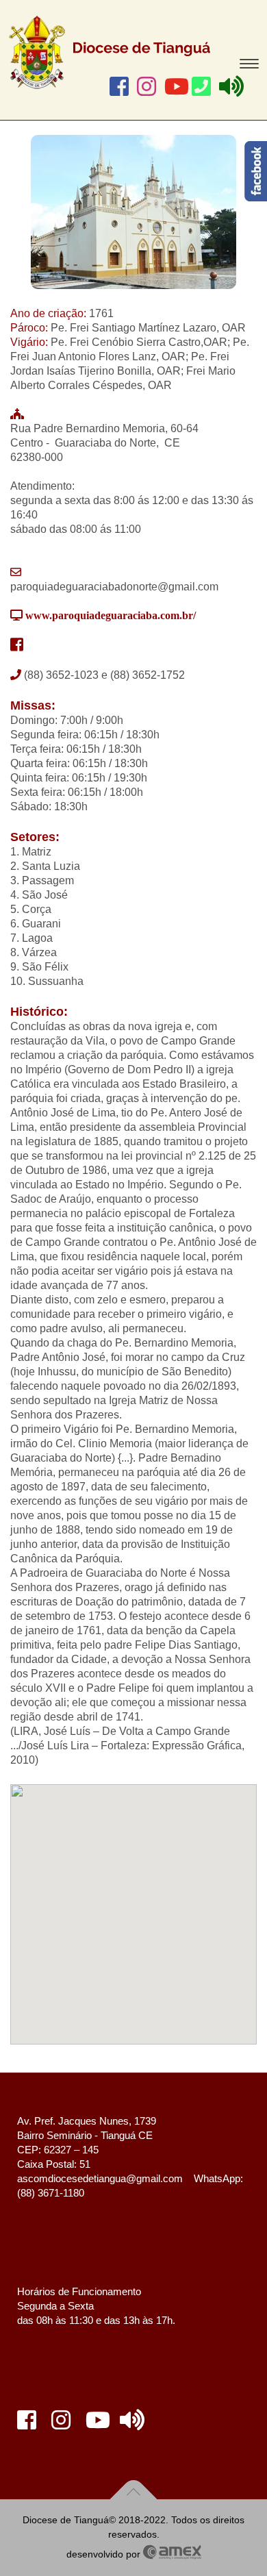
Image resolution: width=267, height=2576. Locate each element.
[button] (133, 1897)
